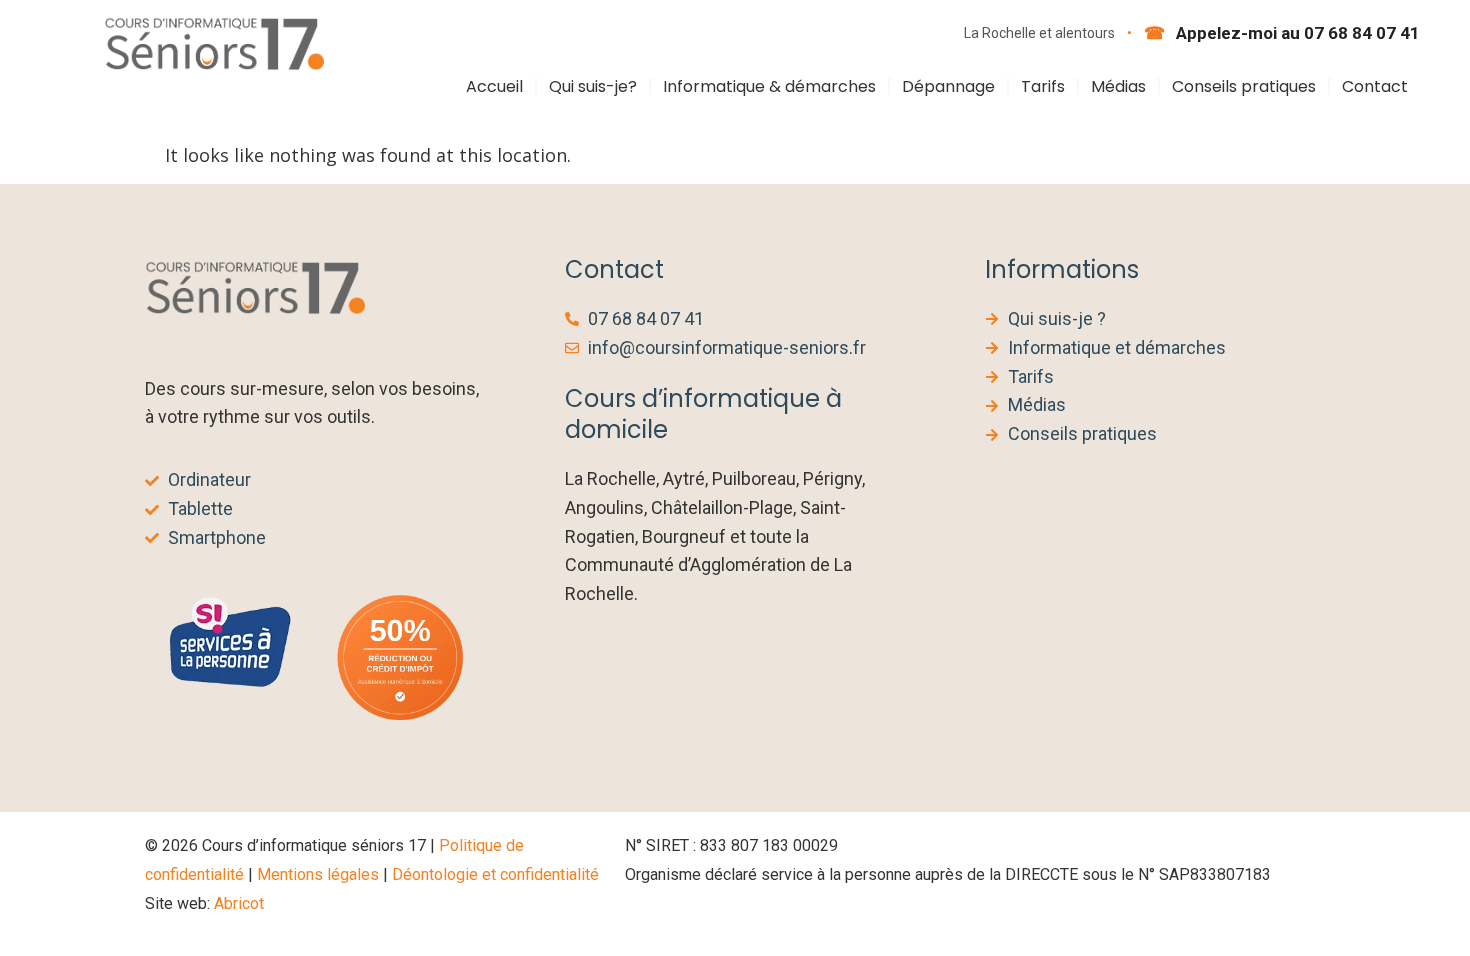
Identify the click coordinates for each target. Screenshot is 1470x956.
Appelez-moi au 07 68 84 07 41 (1296, 33)
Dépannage (948, 86)
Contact (1375, 86)
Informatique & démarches (769, 86)
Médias (1118, 86)
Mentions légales (318, 874)
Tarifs (1043, 86)
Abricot (239, 903)
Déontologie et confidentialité (495, 874)
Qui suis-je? (593, 86)
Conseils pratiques (1244, 86)
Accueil (494, 86)
